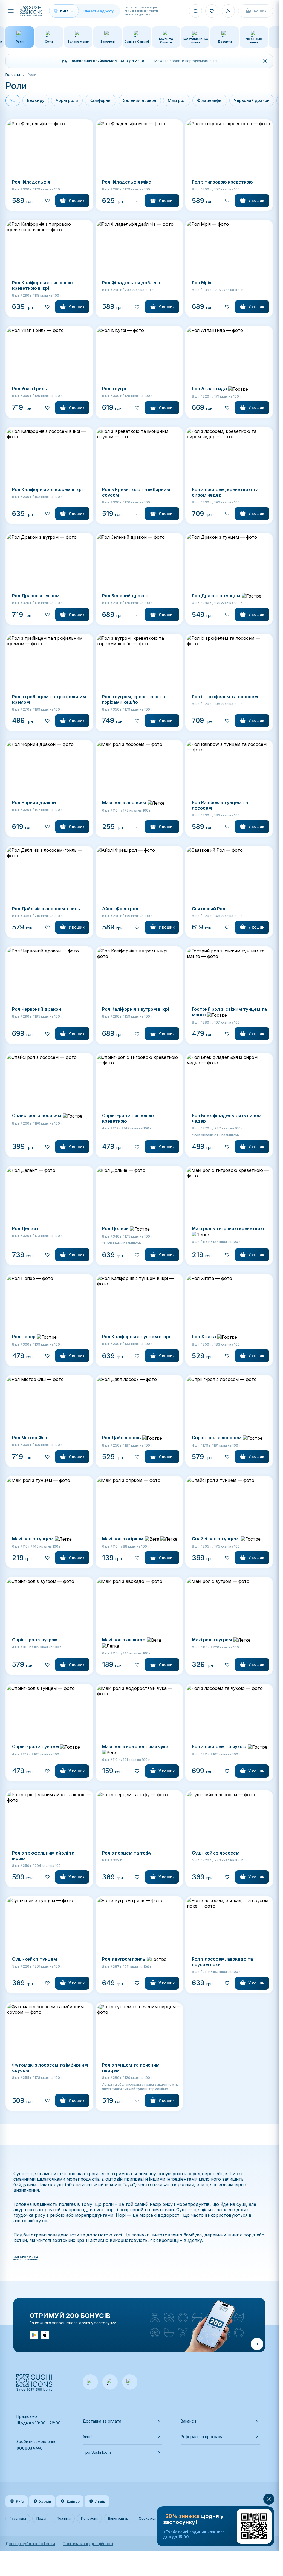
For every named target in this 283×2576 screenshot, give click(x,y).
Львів (100, 2501)
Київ (20, 2501)
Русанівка (18, 2518)
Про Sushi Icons (97, 2452)
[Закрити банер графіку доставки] (265, 61)
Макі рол (177, 100)
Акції (87, 2437)
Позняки (64, 2518)
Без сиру (36, 100)
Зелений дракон (140, 100)
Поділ (41, 2518)
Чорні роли (67, 100)
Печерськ (89, 2518)
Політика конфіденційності (88, 2544)
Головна (13, 74)
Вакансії (188, 2421)
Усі (13, 100)
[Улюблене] (212, 11)
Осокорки (147, 2518)
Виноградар (118, 2518)
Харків (45, 2501)
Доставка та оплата (102, 2421)
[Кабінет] (228, 11)
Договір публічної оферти (30, 2544)
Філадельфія (210, 100)
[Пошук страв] (195, 11)
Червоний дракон (252, 100)
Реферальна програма (202, 2437)
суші (59, 2184)
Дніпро (73, 2501)
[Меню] (11, 11)
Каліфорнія (101, 100)
